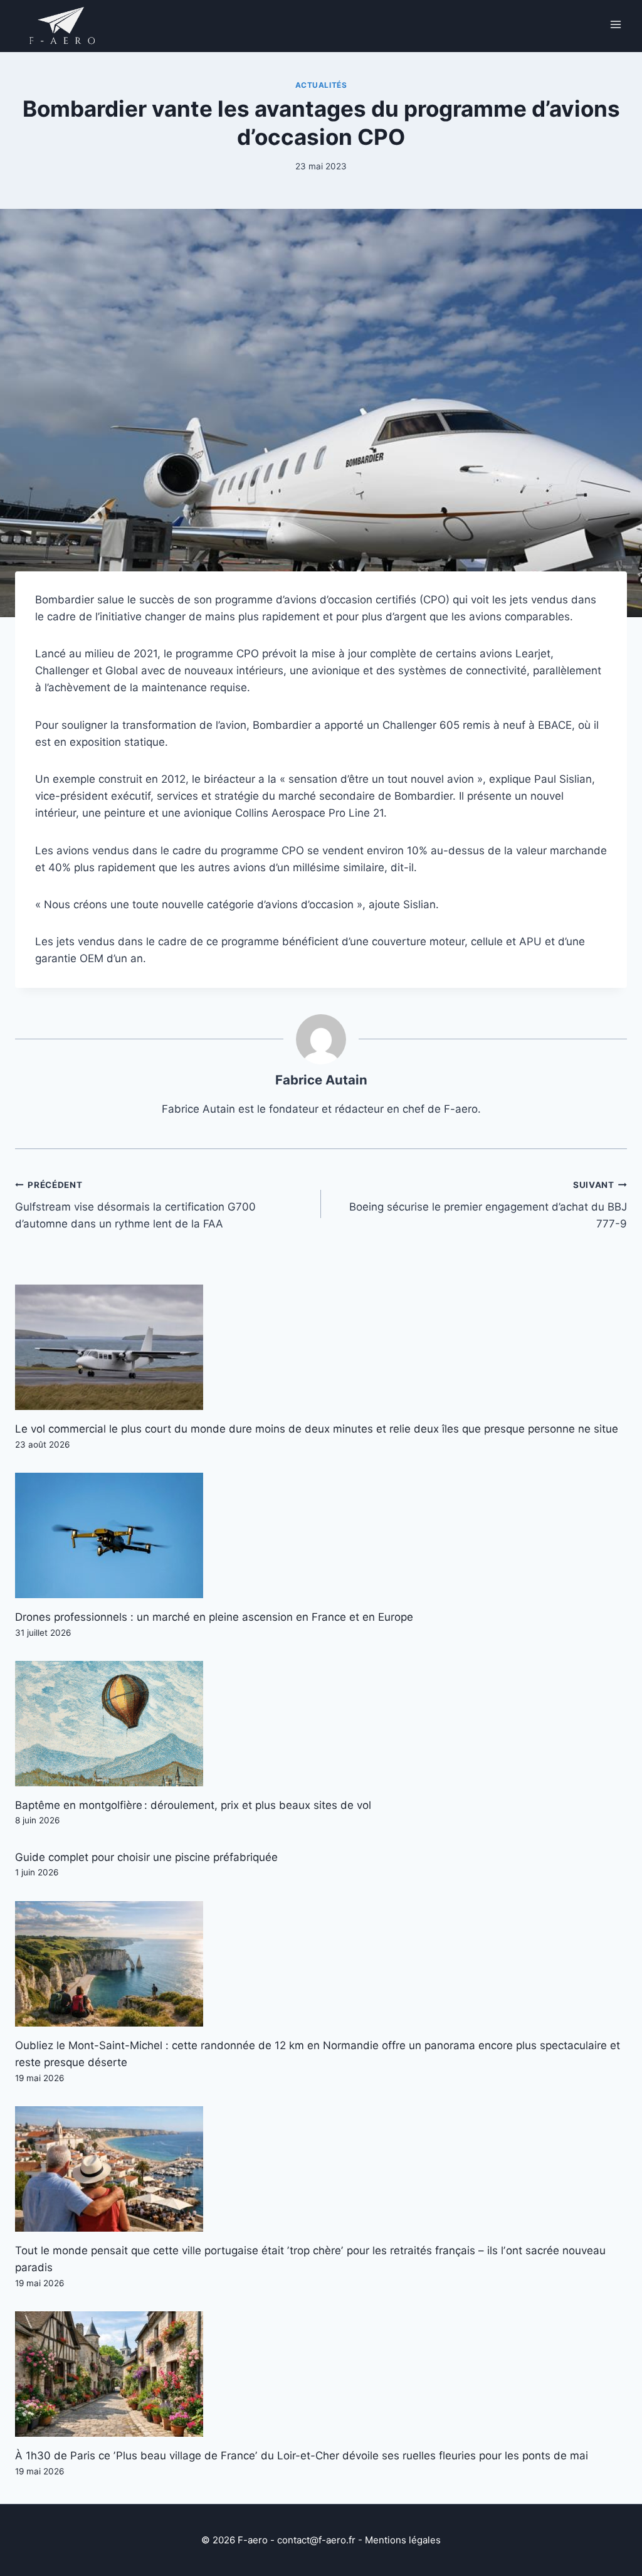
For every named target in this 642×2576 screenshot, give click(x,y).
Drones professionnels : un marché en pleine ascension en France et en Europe (214, 1617)
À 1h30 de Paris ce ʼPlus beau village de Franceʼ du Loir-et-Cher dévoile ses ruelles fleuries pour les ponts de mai (302, 2456)
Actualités (321, 85)
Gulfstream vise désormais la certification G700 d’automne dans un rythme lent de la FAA (135, 1205)
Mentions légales (403, 2540)
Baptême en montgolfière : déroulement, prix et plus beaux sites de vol (193, 1805)
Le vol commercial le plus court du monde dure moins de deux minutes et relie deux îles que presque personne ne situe (317, 1429)
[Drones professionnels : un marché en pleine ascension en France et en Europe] (321, 1535)
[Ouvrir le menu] (615, 24)
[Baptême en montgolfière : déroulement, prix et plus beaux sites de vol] (321, 1724)
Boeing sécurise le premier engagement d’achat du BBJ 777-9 (488, 1205)
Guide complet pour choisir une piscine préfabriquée (146, 1857)
